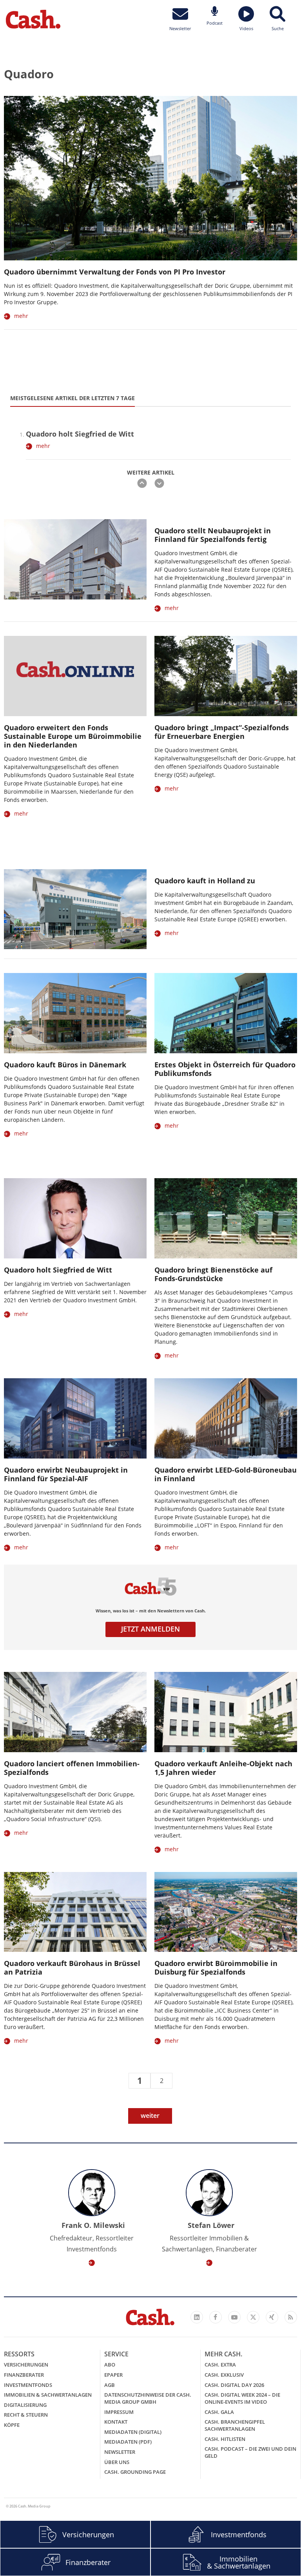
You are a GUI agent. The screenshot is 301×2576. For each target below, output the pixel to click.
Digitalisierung (25, 2405)
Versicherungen (26, 2365)
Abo (110, 2365)
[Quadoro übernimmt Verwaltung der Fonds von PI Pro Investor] (150, 178)
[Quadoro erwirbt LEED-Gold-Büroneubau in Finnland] (226, 1418)
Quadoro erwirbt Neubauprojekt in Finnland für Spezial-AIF (66, 1474)
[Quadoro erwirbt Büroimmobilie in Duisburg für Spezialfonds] (226, 1912)
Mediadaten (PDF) (128, 2442)
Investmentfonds (28, 2385)
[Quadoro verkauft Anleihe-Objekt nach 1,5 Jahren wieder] (226, 1712)
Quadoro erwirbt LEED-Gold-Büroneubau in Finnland (226, 1474)
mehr (21, 316)
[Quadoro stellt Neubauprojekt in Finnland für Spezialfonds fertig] (75, 559)
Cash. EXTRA (220, 2365)
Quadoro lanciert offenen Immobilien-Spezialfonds (72, 1768)
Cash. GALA (219, 2412)
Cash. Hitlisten (225, 2439)
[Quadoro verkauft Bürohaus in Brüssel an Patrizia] (75, 1912)
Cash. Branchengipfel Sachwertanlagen (235, 2425)
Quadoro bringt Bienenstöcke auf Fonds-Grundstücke (213, 1274)
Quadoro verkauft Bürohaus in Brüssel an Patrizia (72, 1968)
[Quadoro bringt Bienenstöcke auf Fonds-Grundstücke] (226, 1218)
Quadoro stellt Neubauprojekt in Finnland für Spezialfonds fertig (213, 535)
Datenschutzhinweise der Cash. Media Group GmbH (148, 2398)
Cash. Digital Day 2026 (234, 2385)
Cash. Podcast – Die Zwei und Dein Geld (250, 2452)
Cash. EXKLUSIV (224, 2375)
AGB (110, 2385)
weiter (150, 2116)
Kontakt (116, 2422)
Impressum (119, 2412)
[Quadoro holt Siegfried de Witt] (75, 1218)
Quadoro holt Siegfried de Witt (80, 434)
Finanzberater (24, 2375)
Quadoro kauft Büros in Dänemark (65, 1065)
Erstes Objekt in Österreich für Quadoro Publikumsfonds (225, 1069)
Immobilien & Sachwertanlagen (48, 2395)
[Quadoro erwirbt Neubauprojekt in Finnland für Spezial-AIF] (75, 1418)
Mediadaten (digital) (133, 2432)
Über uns (117, 2462)
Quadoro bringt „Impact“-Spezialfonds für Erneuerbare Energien (222, 732)
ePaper (113, 2375)
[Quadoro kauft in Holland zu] (75, 909)
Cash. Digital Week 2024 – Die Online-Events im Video (242, 2398)
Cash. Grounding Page (135, 2472)
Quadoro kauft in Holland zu (205, 881)
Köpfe (12, 2425)
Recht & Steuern (26, 2415)
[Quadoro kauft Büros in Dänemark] (75, 1013)
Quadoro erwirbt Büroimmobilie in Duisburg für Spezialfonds (216, 1968)
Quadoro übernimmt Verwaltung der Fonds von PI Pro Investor (115, 272)
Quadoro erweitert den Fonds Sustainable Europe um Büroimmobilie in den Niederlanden (73, 736)
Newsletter (120, 2452)
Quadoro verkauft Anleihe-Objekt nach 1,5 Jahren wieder (223, 1768)
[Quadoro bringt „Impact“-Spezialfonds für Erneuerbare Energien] (226, 676)
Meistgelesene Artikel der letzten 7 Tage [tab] (73, 398)
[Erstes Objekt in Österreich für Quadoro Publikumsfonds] (226, 1013)
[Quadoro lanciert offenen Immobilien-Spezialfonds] (75, 1712)
